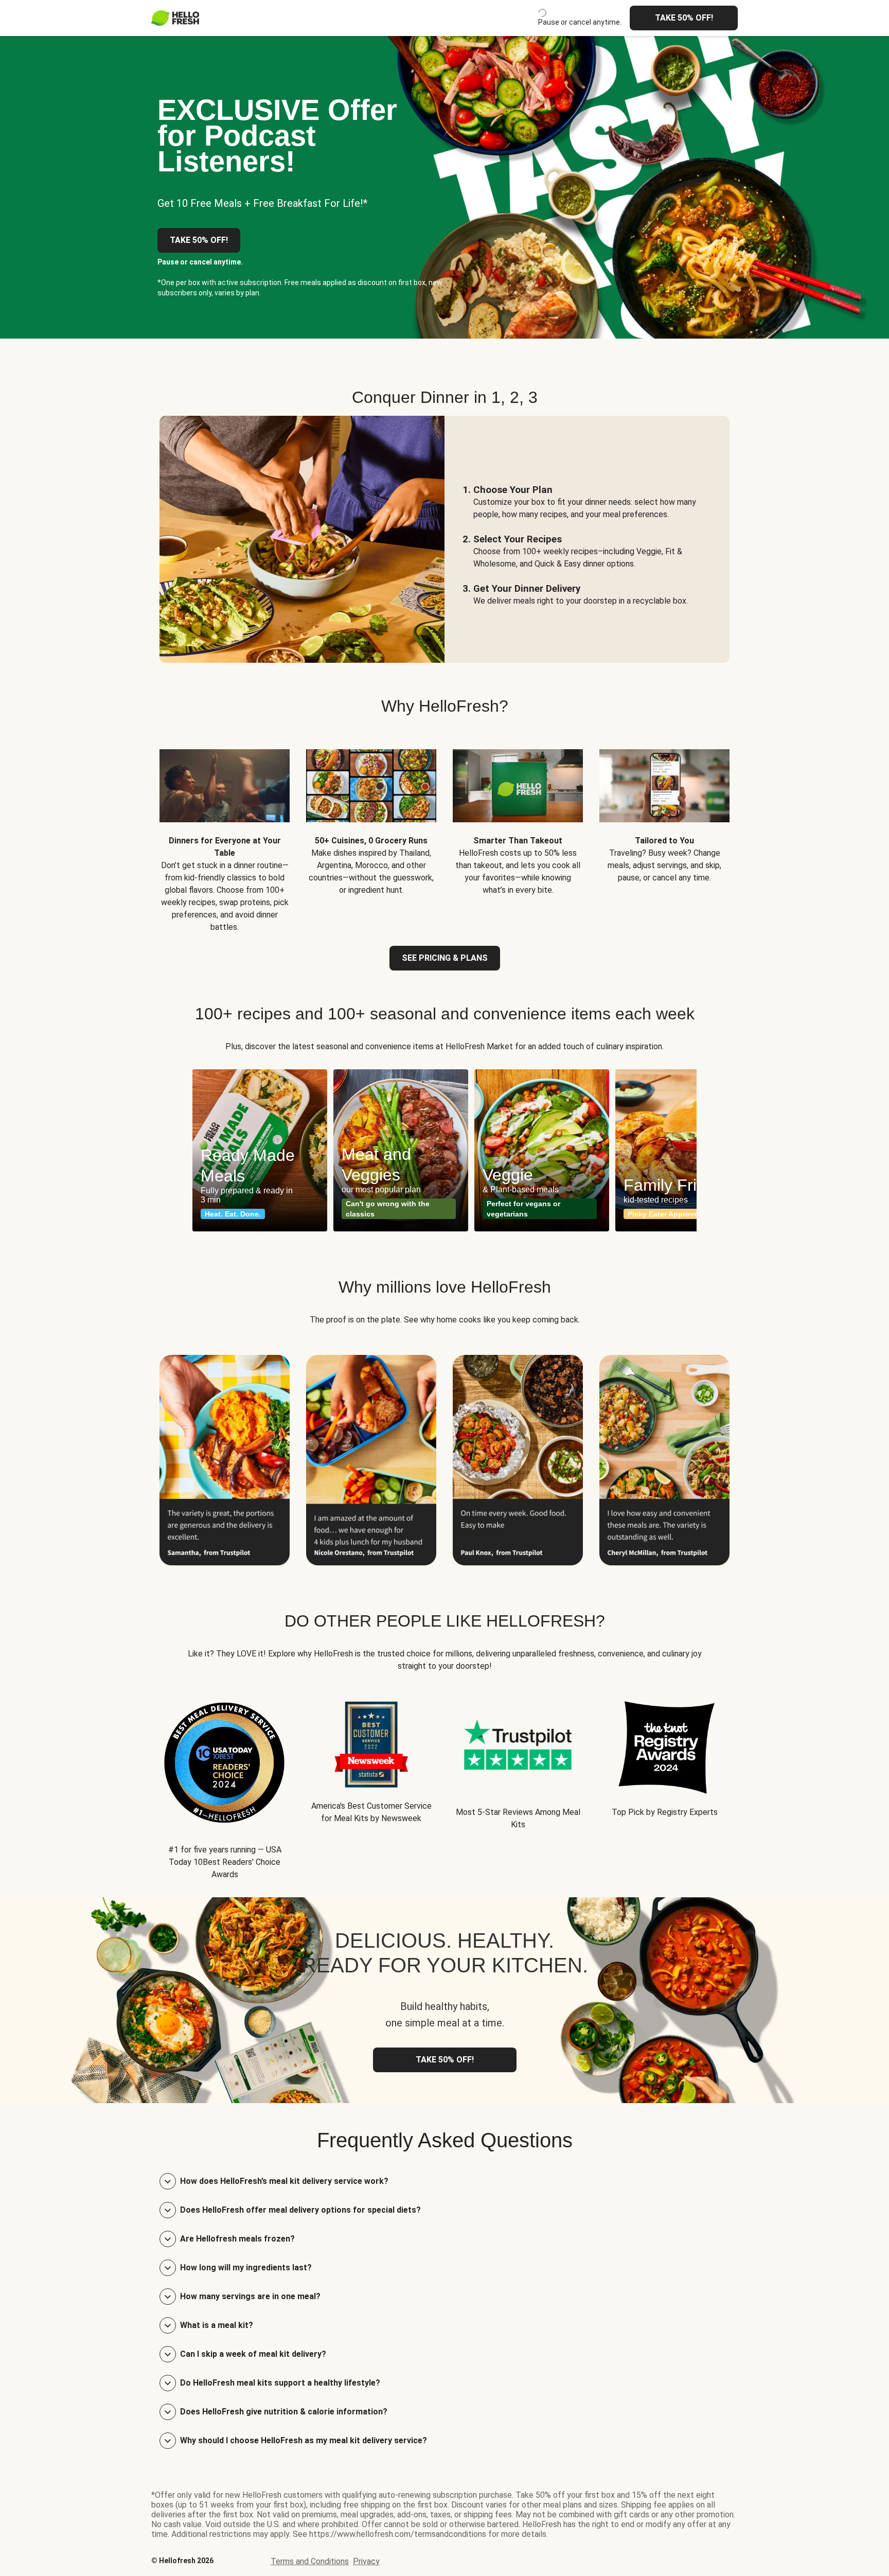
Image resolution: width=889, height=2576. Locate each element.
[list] (444, 1150)
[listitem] (225, 833)
